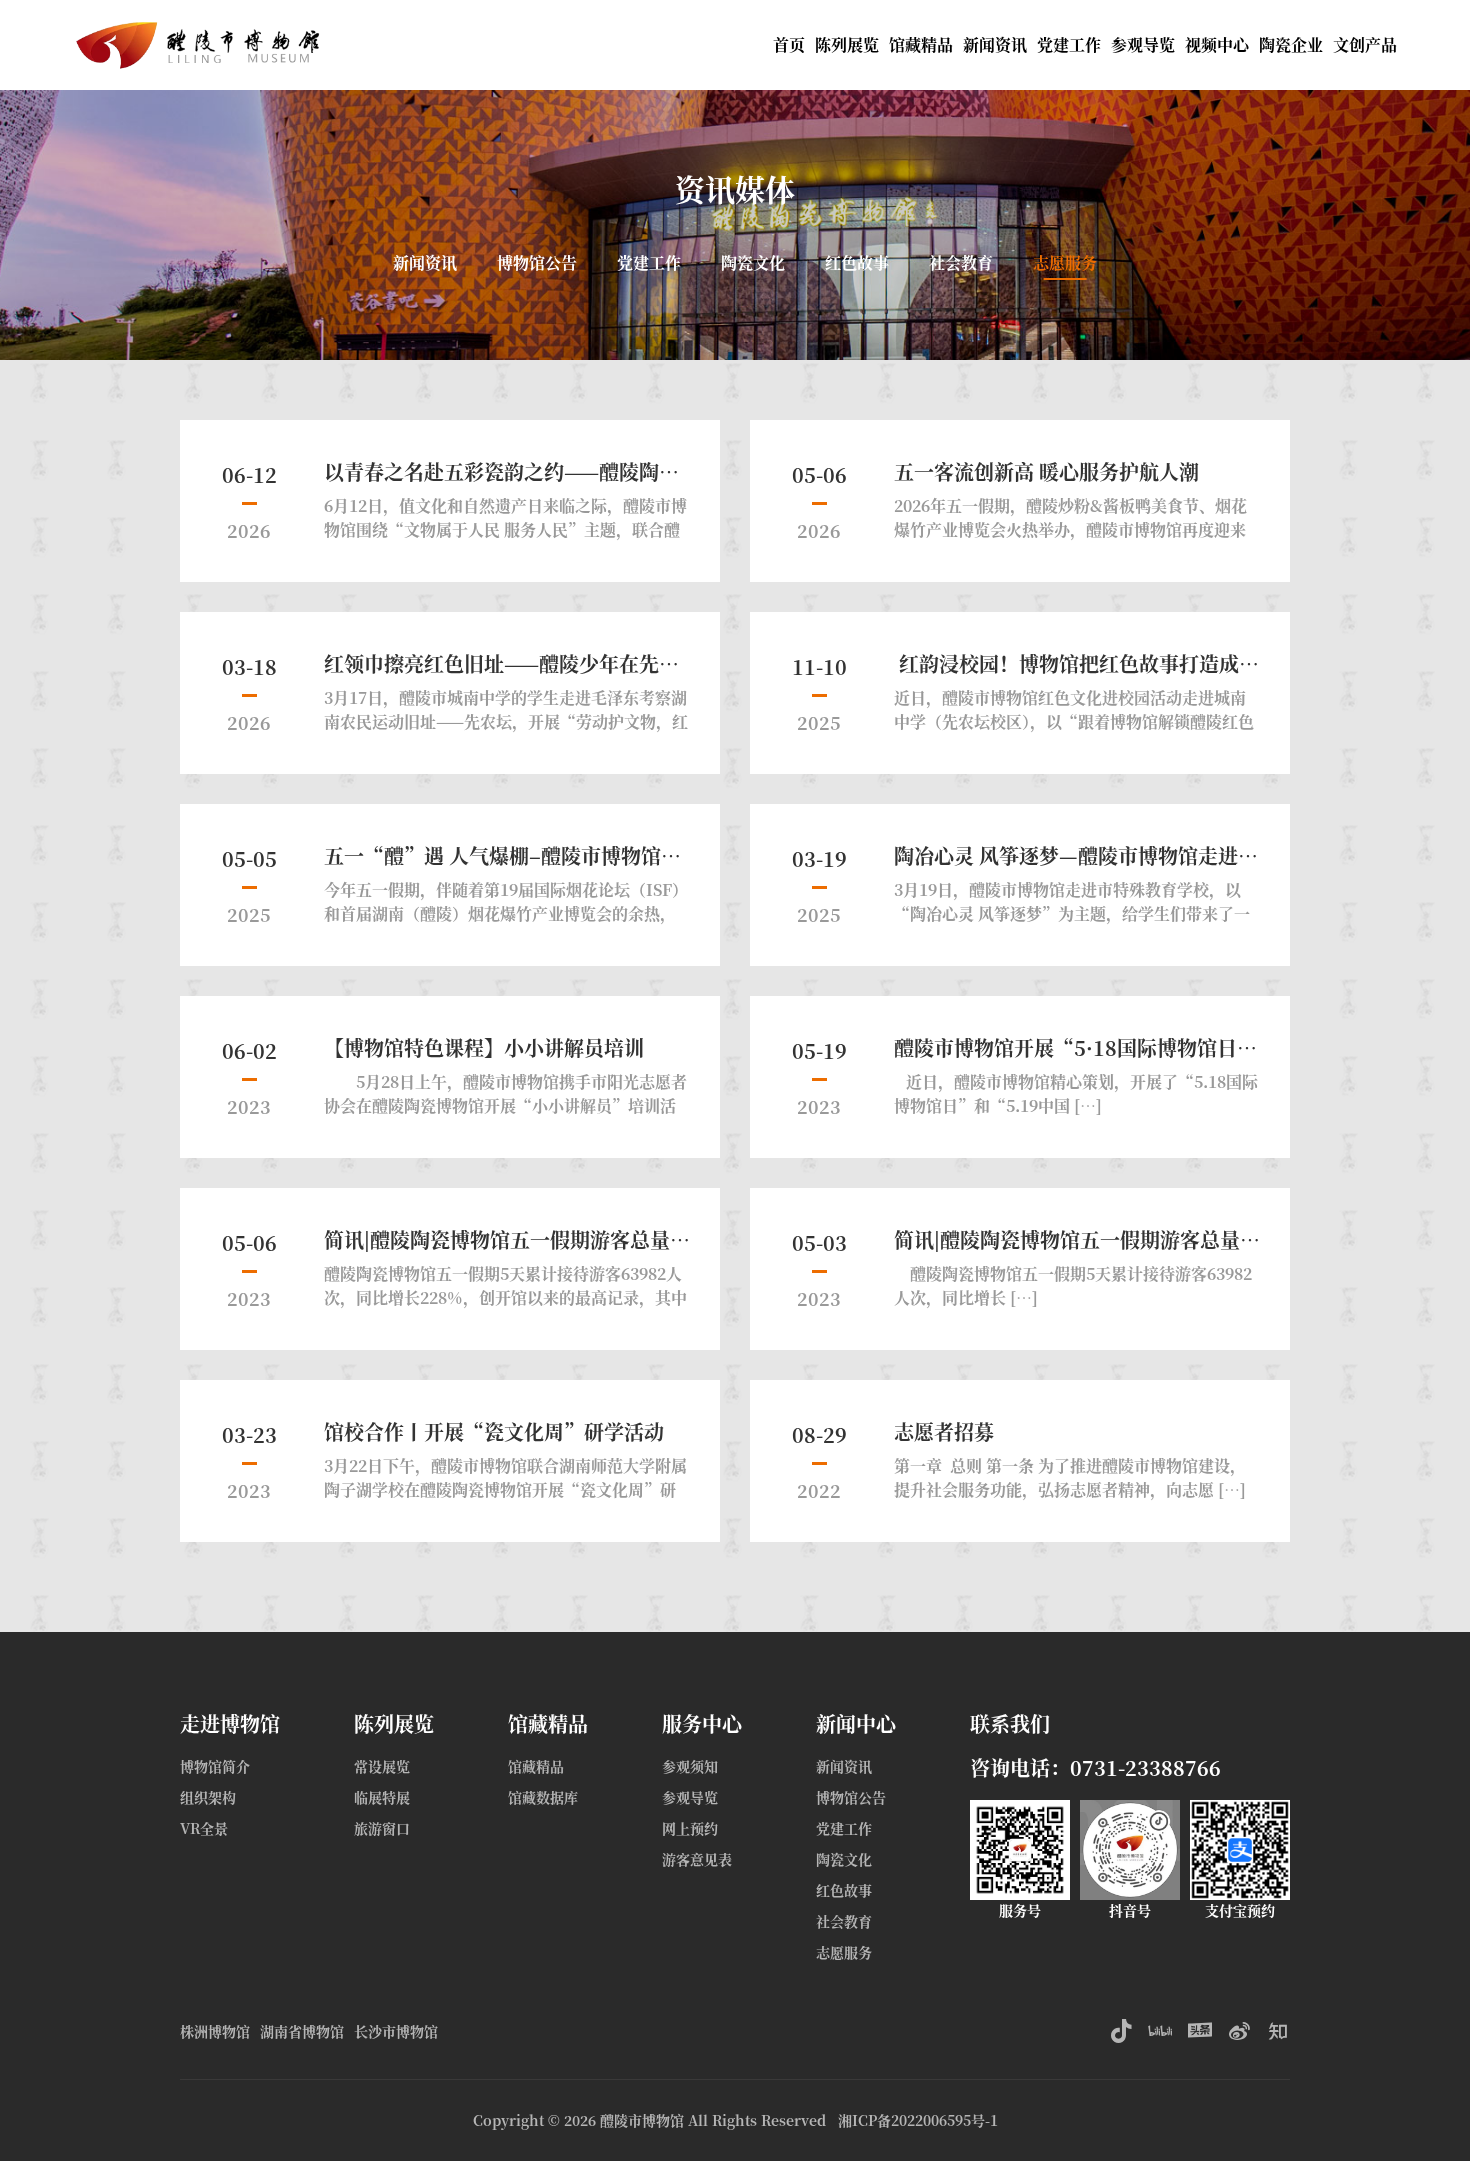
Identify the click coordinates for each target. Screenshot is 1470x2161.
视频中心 (1217, 44)
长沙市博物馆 (396, 2031)
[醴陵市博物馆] (203, 30)
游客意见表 (697, 1859)
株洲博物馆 (215, 2031)
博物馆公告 (537, 262)
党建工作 (1069, 44)
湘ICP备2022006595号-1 (918, 2120)
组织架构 (208, 1797)
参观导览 (1143, 44)
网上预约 (690, 1828)
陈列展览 (847, 44)
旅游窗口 (382, 1828)
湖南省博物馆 (302, 2031)
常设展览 (382, 1766)
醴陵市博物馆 (642, 2120)
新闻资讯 (995, 44)
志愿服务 (1065, 262)
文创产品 (1365, 44)
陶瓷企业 (1291, 44)
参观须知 (690, 1766)
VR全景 (204, 1828)
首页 (789, 44)
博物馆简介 (215, 1766)
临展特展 (382, 1797)
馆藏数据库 (543, 1797)
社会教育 (961, 262)
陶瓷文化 (753, 262)
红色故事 (857, 262)
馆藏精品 (921, 44)
